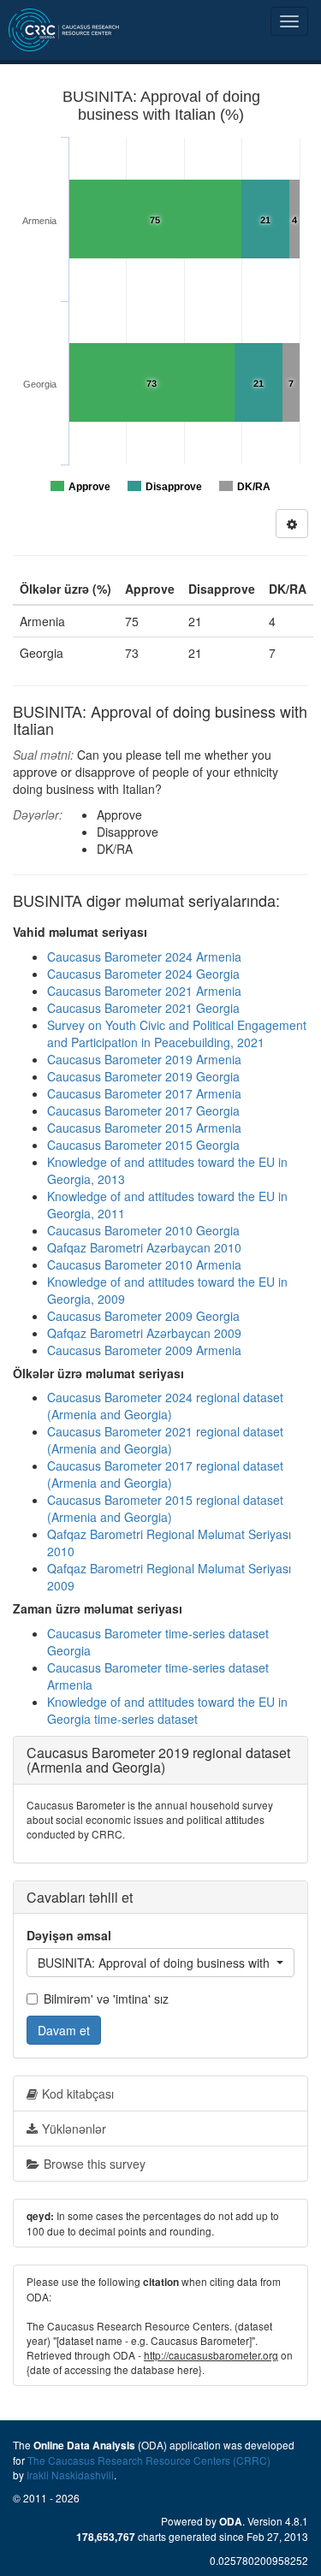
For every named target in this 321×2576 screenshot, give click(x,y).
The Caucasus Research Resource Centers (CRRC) (149, 2460)
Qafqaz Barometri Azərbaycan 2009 (144, 1333)
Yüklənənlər (74, 2129)
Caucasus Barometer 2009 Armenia (144, 1350)
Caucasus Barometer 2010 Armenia (144, 1264)
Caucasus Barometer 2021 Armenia (144, 991)
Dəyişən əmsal (69, 1935)
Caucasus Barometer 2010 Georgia (143, 1230)
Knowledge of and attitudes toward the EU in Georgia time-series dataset (167, 1710)
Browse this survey (95, 2164)
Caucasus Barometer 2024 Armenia (144, 956)
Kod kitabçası (78, 2093)
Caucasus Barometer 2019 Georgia (143, 1076)
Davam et (64, 2030)
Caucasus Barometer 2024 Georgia (143, 974)
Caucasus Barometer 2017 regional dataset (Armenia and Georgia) (165, 1474)
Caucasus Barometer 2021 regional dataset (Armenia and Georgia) (165, 1440)
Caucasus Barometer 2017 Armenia (144, 1093)
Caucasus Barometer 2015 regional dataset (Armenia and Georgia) (165, 1508)
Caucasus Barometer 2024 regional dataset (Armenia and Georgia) (165, 1406)
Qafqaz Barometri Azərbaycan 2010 (144, 1247)
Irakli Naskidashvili (70, 2475)
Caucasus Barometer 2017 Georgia (143, 1110)
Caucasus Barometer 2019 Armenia (144, 1059)
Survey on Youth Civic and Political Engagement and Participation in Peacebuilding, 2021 (177, 1033)
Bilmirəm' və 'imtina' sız (106, 1999)
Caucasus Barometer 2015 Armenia (144, 1128)
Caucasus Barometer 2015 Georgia (143, 1145)
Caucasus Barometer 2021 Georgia (143, 1008)
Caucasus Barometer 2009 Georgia (143, 1316)
